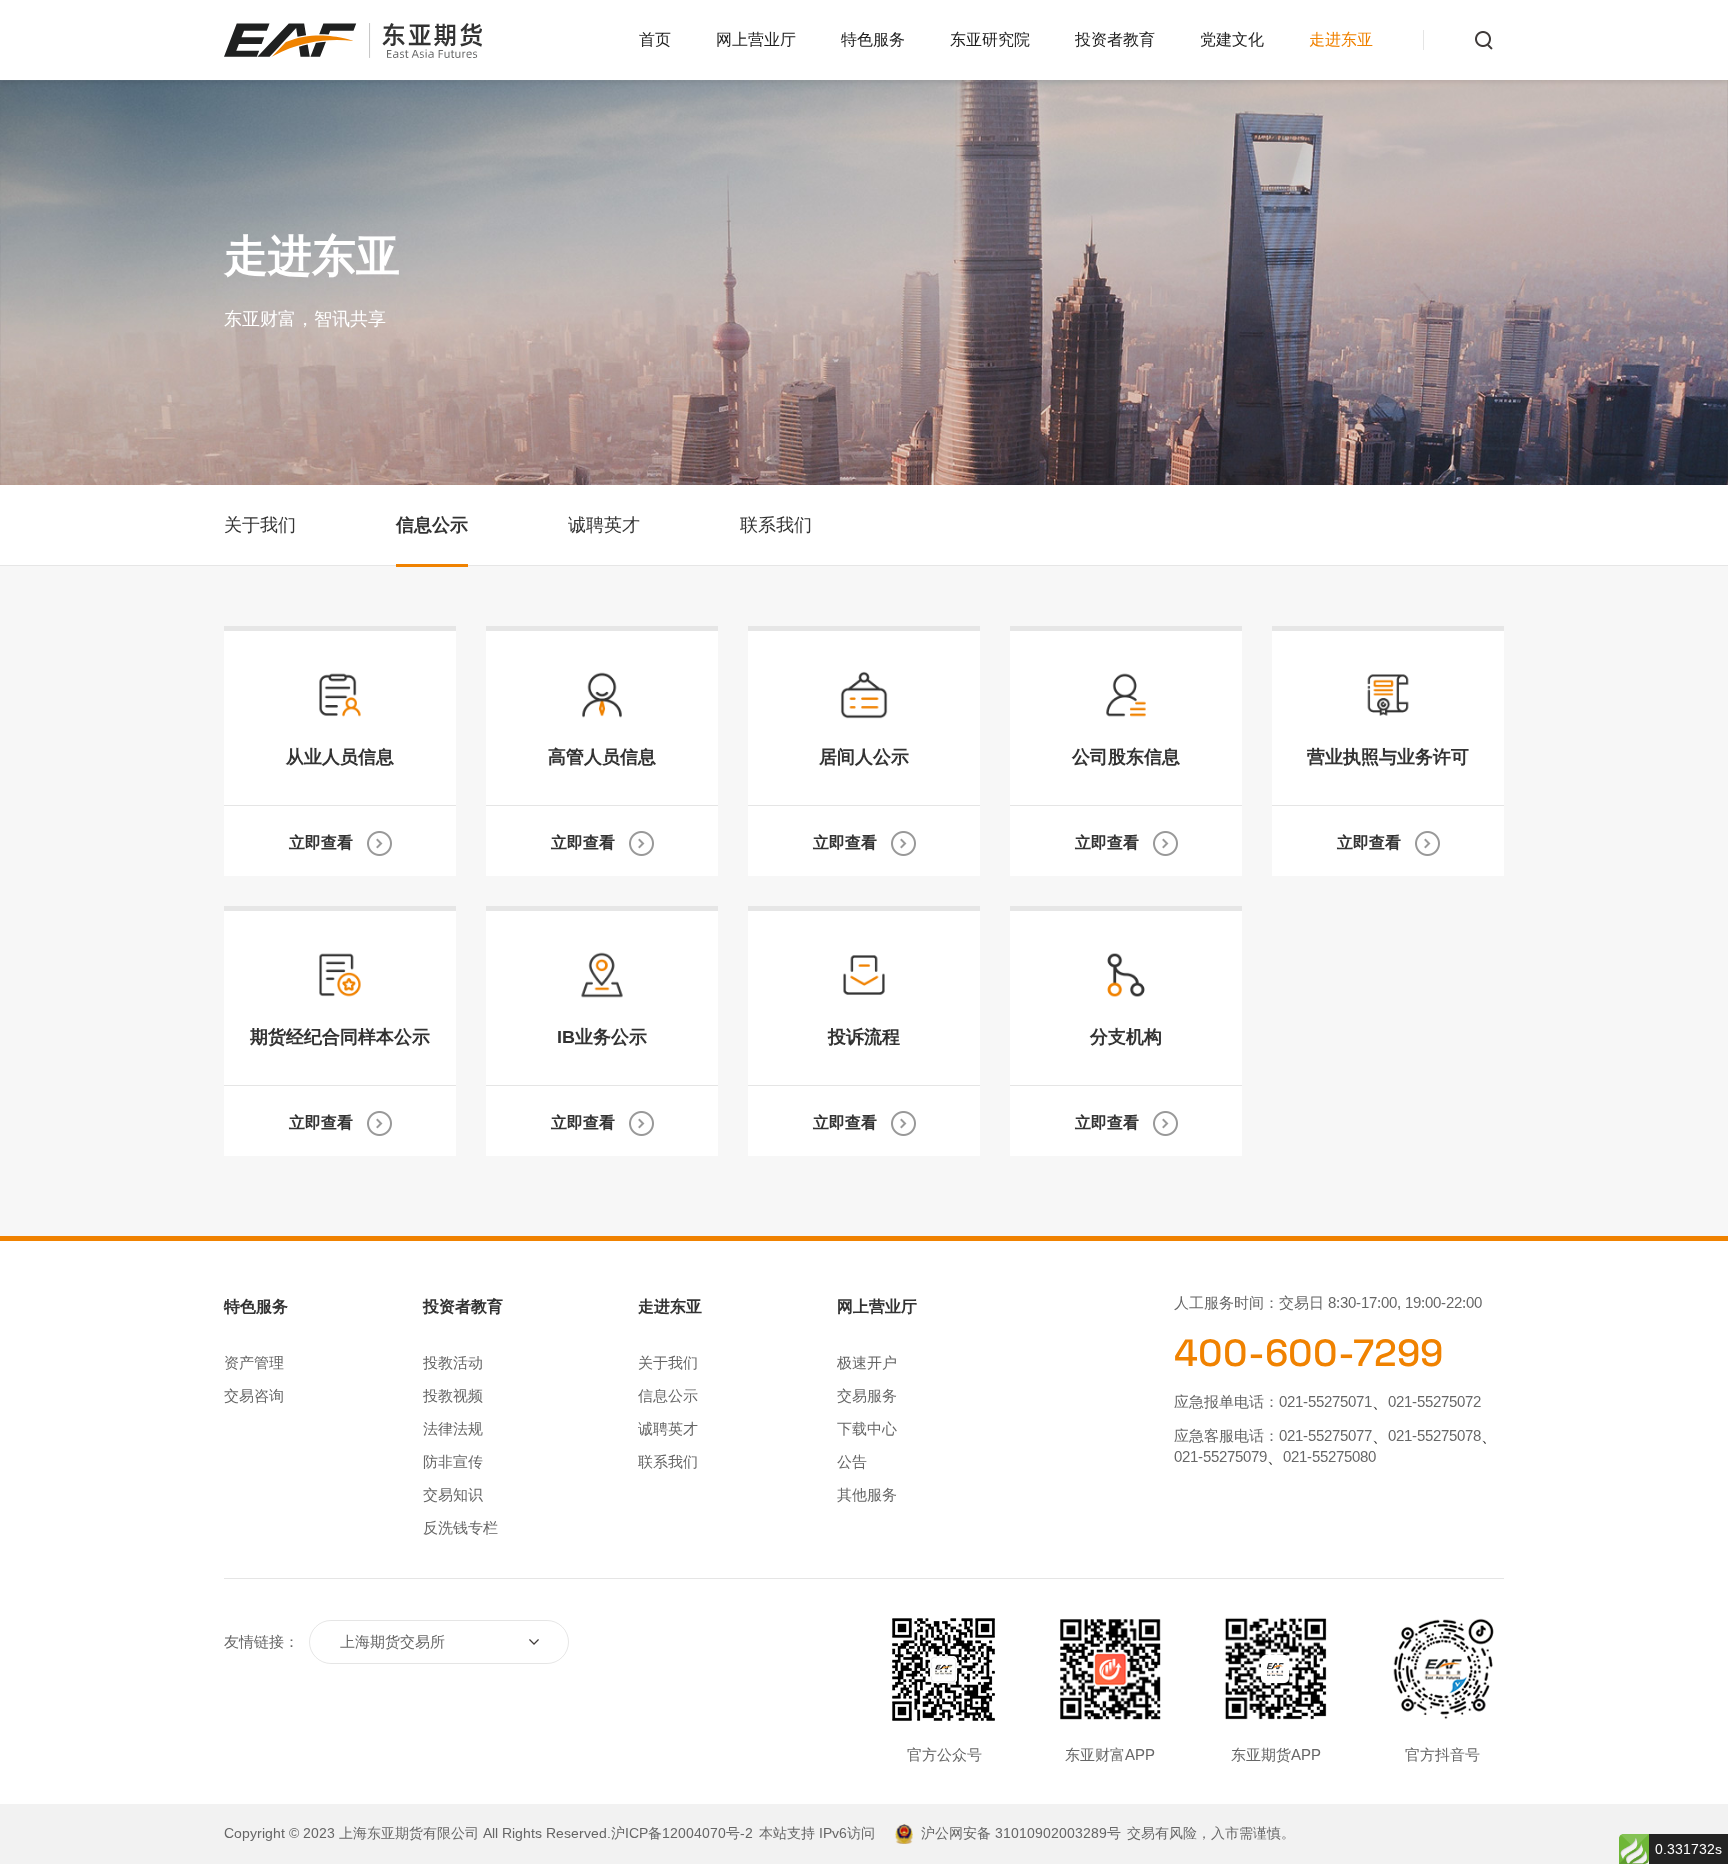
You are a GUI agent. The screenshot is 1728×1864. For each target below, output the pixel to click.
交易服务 (867, 1395)
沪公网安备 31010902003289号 (1021, 1833)
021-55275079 (1220, 1456)
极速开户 (867, 1362)
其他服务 (867, 1494)
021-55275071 (1325, 1401)
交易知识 (453, 1494)
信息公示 (432, 525)
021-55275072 (1434, 1401)
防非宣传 (453, 1461)
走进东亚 (1341, 39)
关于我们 (260, 525)
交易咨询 (254, 1395)
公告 (852, 1461)
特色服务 (873, 39)
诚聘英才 (604, 525)
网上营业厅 (756, 39)
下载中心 (867, 1428)
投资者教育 (1115, 39)
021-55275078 (1434, 1435)
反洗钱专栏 (460, 1527)
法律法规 (453, 1428)
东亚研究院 (990, 39)
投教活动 (453, 1362)
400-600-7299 (1308, 1353)
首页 (655, 39)
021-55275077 (1325, 1435)
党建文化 (1232, 39)
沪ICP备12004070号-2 (682, 1833)
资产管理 (254, 1362)
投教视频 (453, 1395)
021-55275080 (1329, 1456)
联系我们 (776, 525)
